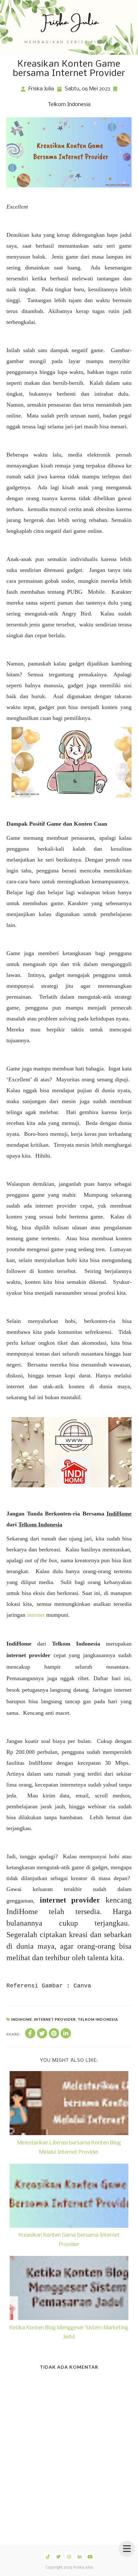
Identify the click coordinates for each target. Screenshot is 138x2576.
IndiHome (22, 2019)
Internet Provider (55, 2019)
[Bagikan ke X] (42, 2033)
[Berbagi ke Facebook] (30, 2033)
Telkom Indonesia (69, 105)
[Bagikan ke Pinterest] (54, 2033)
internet (36, 1615)
